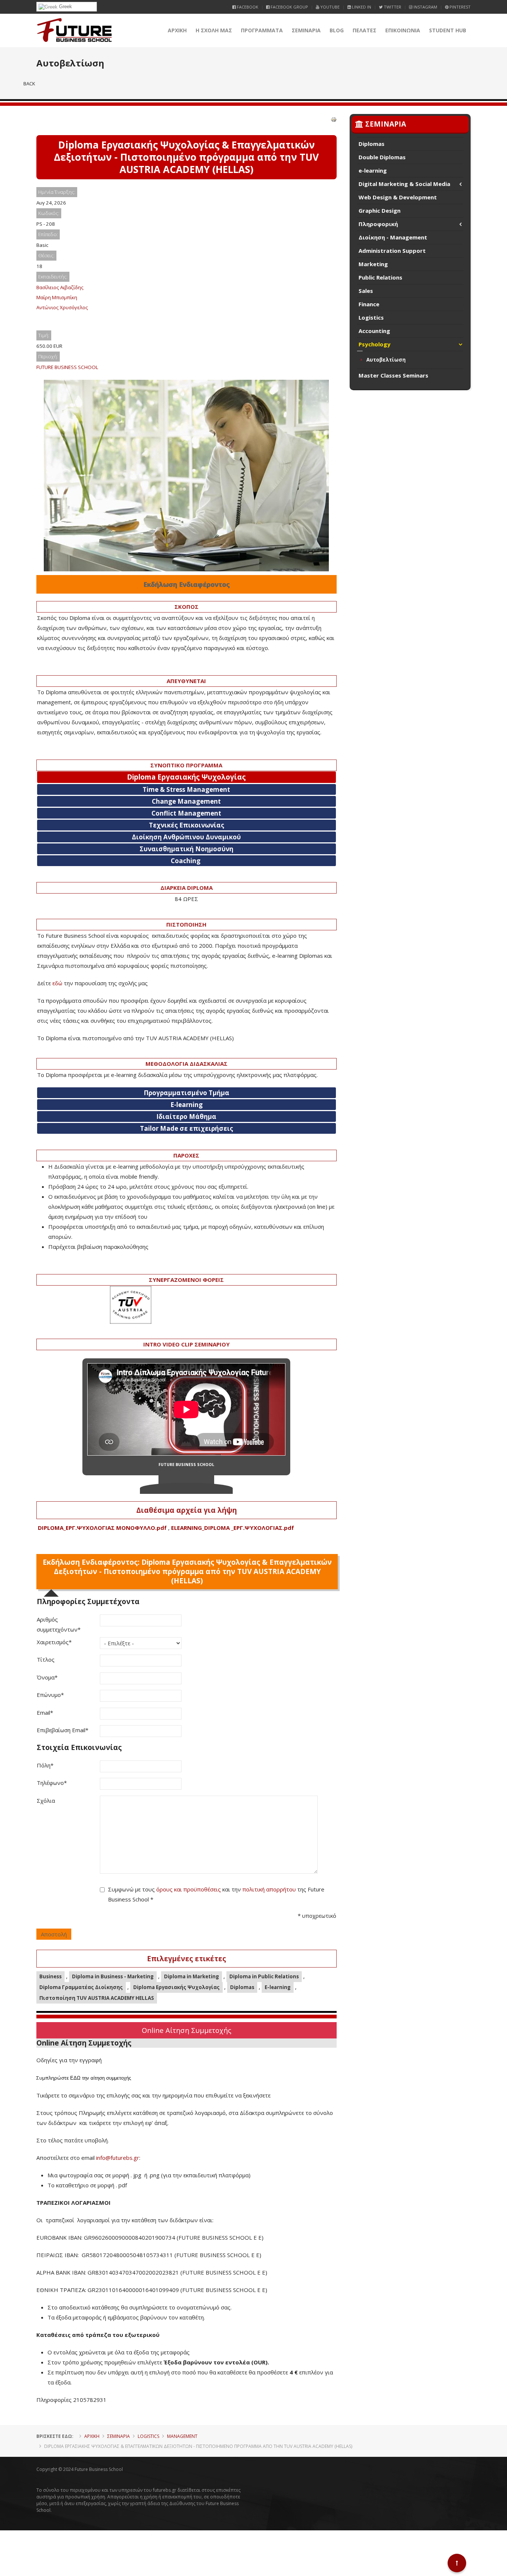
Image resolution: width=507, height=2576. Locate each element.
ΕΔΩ (75, 2078)
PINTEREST (459, 7)
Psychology (374, 344)
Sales (366, 291)
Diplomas (242, 1987)
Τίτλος (46, 1659)
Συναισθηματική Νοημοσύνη (187, 849)
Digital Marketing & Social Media (404, 184)
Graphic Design (380, 210)
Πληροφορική (378, 224)
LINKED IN (361, 7)
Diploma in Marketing (192, 1976)
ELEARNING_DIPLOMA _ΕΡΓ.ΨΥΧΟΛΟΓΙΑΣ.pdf (233, 1528)
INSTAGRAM (425, 7)
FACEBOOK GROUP (289, 7)
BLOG (337, 30)
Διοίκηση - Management (393, 237)
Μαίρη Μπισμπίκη (57, 297)
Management (182, 2436)
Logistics (371, 317)
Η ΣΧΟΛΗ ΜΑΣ (214, 30)
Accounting (374, 331)
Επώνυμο (50, 1695)
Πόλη (45, 1765)
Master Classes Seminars (393, 375)
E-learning (278, 1987)
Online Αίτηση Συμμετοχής (187, 2030)
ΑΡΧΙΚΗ (177, 30)
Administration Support (392, 251)
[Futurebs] (74, 30)
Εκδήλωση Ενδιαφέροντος (187, 584)
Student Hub (448, 30)
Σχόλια (46, 1800)
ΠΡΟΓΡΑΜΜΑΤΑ (262, 30)
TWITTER (392, 7)
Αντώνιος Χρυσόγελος (62, 307)
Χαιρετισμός (54, 1642)
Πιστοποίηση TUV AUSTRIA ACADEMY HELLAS (97, 1998)
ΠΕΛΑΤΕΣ (364, 30)
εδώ (57, 983)
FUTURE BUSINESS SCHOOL (67, 367)
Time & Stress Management (186, 789)
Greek (65, 6)
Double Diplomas (382, 157)
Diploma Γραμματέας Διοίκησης (81, 1987)
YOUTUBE (329, 7)
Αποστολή (54, 1934)
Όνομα (47, 1677)
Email (45, 1713)
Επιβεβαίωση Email (63, 1730)
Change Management (186, 801)
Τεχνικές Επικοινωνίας (187, 825)
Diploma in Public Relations (264, 1976)
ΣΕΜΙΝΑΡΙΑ (306, 30)
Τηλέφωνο (52, 1783)
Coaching (186, 861)
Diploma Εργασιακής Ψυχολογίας (176, 1987)
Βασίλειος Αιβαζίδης (60, 287)
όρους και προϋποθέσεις (189, 1889)
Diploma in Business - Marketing (113, 1976)
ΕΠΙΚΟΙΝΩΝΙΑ (403, 30)
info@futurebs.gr (118, 2158)
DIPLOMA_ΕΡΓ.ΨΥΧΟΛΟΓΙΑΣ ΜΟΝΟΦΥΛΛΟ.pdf (102, 1528)
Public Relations (380, 277)
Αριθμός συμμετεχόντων (59, 1624)
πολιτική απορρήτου (269, 1889)
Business (50, 1976)
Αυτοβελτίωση (386, 360)
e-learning (373, 170)
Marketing (373, 264)
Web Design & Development (398, 197)
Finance (369, 304)
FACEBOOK (247, 7)
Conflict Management (186, 813)
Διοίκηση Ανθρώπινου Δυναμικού (186, 837)
